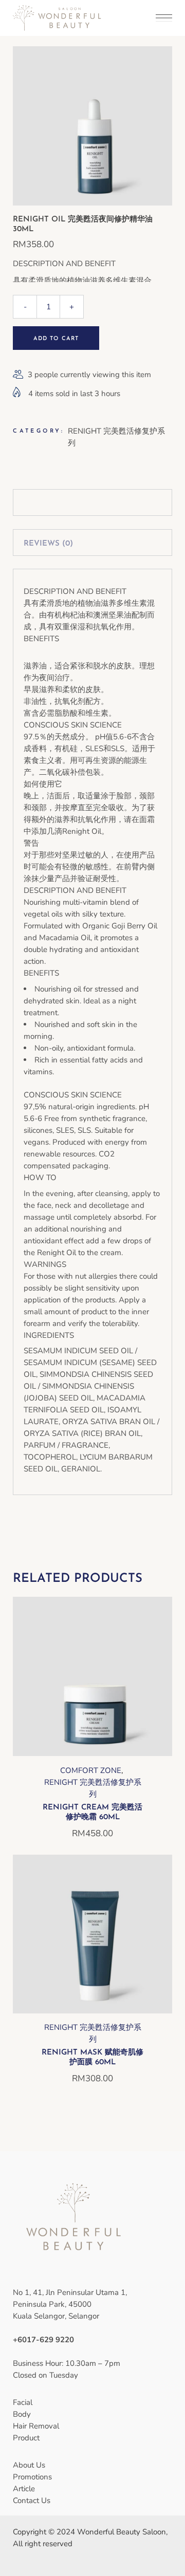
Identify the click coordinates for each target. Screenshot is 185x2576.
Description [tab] (50, 504)
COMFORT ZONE (91, 1770)
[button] (92, 1752)
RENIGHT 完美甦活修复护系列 (93, 1788)
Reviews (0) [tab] (48, 544)
